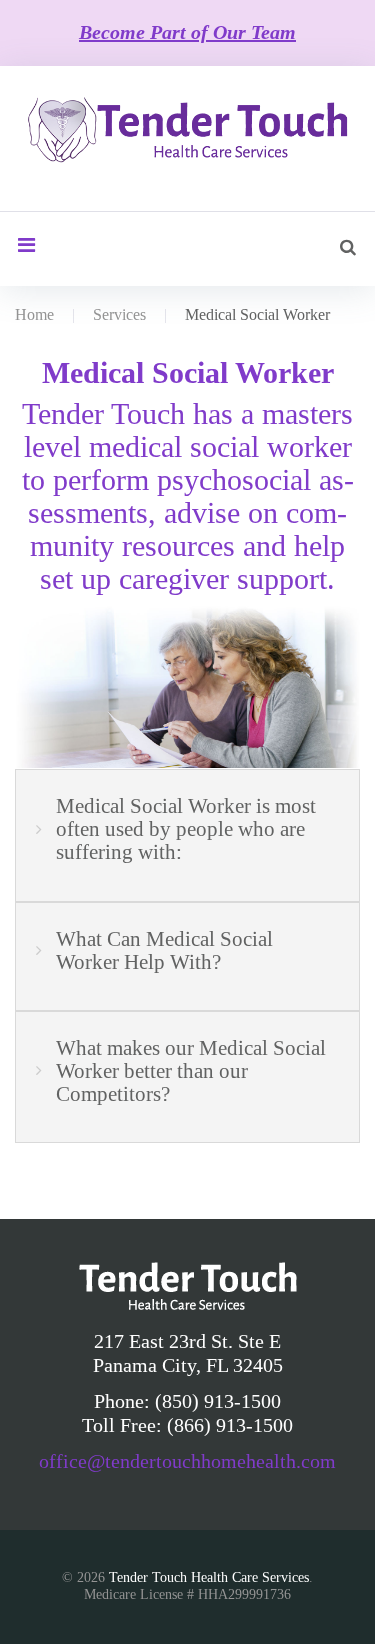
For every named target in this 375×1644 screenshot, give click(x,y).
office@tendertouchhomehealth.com (187, 1461)
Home (34, 314)
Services (119, 314)
